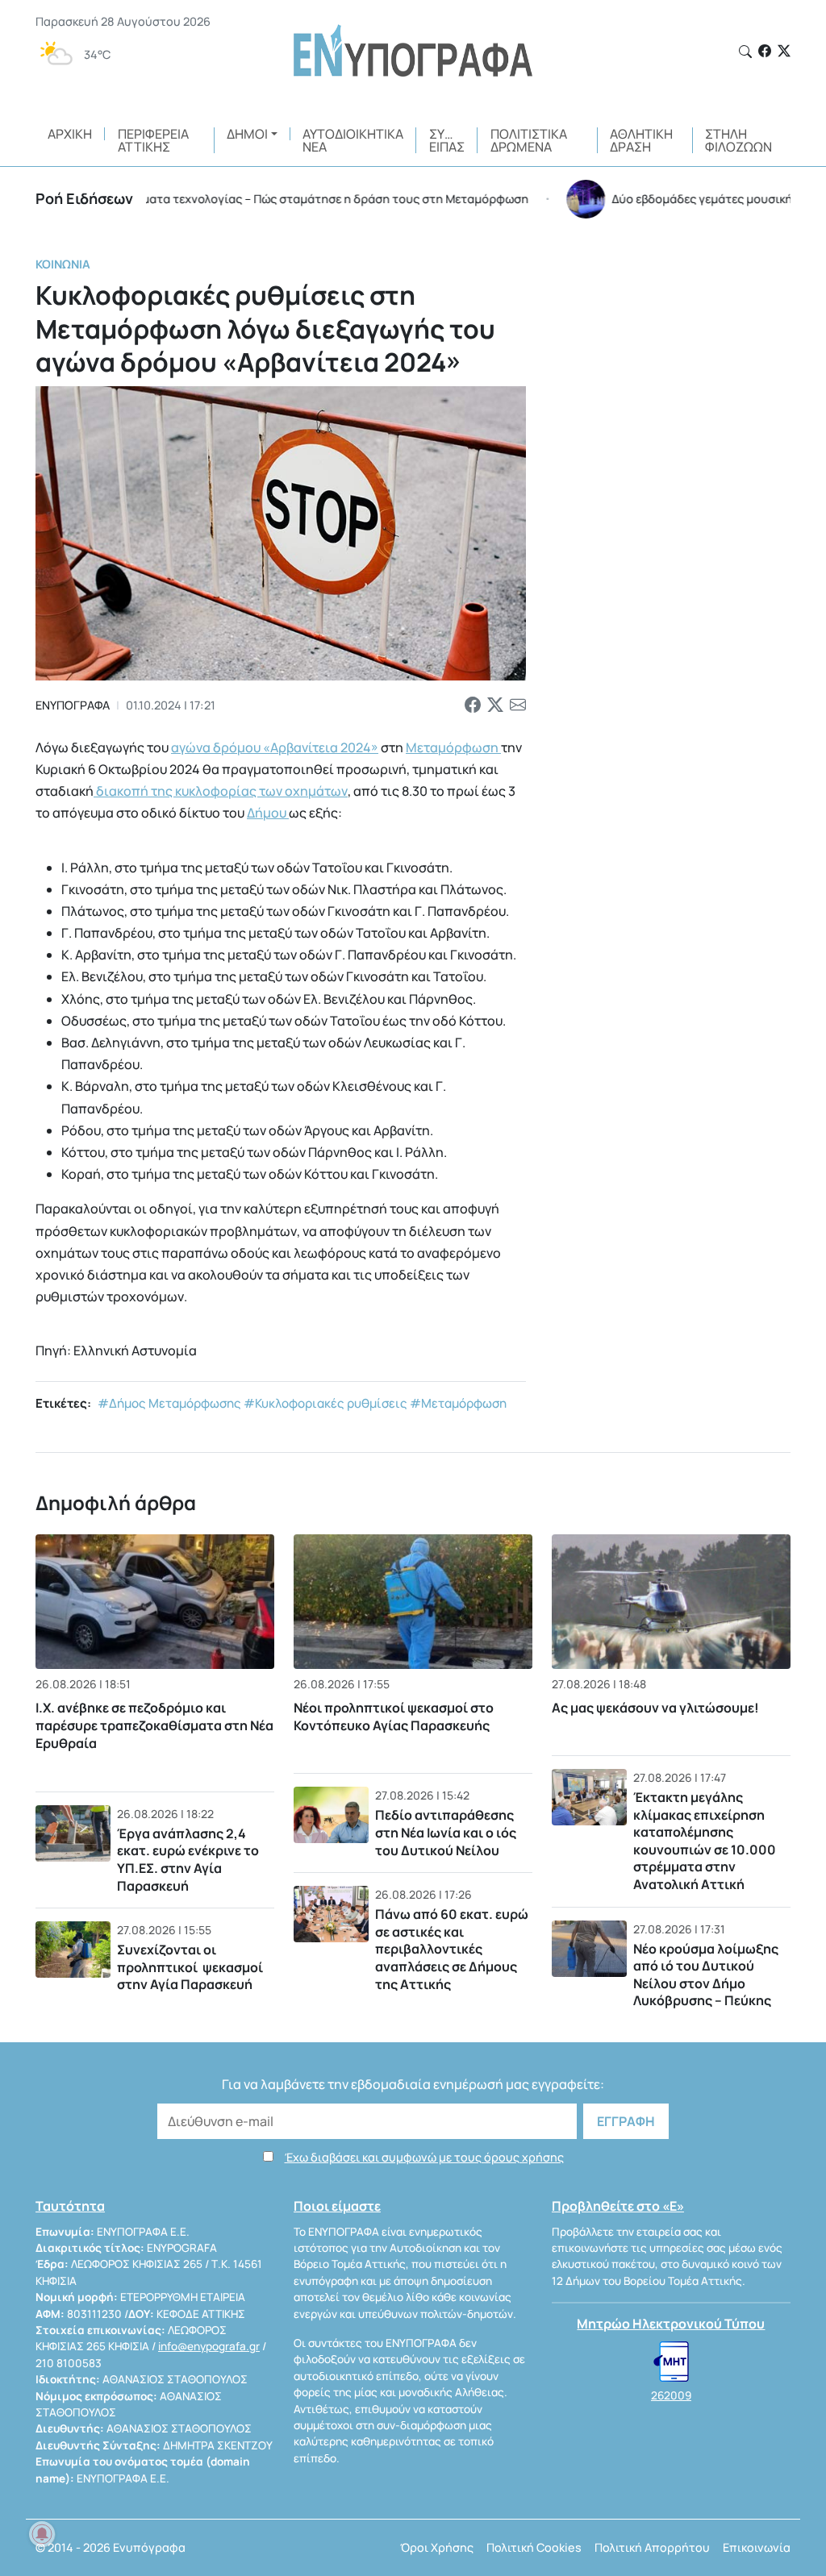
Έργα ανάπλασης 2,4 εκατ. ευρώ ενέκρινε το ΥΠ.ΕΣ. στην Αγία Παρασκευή (188, 1860)
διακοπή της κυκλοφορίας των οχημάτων (221, 791)
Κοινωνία (63, 264)
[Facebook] (765, 51)
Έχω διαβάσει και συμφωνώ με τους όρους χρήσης (424, 2157)
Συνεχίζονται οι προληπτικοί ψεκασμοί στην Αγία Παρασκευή (190, 1967)
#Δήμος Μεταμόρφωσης (169, 1403)
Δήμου (268, 813)
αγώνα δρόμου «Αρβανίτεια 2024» (275, 747)
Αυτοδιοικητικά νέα (353, 140)
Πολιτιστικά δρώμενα (529, 140)
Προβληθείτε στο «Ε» (618, 2206)
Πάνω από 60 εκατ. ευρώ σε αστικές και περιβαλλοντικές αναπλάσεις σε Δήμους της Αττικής (452, 1949)
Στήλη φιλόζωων (738, 140)
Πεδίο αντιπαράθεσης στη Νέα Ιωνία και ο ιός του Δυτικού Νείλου (446, 1832)
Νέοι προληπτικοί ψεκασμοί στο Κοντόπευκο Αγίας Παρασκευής (394, 1717)
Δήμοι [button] (247, 134)
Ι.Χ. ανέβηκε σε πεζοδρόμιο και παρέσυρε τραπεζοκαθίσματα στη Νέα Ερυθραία (154, 1726)
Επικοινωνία (757, 2547)
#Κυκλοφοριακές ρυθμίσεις (325, 1403)
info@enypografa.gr (209, 2346)
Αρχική (70, 134)
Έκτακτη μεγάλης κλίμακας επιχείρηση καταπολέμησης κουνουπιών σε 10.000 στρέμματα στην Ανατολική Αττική (705, 1841)
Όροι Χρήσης (437, 2547)
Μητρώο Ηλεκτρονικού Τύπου (671, 2324)
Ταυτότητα (70, 2206)
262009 (671, 2395)
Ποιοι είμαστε (337, 2206)
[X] (784, 51)
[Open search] (745, 52)
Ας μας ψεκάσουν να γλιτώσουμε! (655, 1708)
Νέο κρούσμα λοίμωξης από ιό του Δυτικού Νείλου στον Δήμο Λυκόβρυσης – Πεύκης (706, 1975)
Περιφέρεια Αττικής (153, 140)
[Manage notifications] (42, 2534)
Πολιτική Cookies (534, 2547)
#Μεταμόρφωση (458, 1403)
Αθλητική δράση (641, 140)
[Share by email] (518, 705)
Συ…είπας (447, 140)
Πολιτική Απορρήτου (652, 2547)
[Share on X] (495, 705)
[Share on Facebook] (473, 705)
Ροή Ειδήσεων (84, 198)
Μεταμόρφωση (453, 747)
